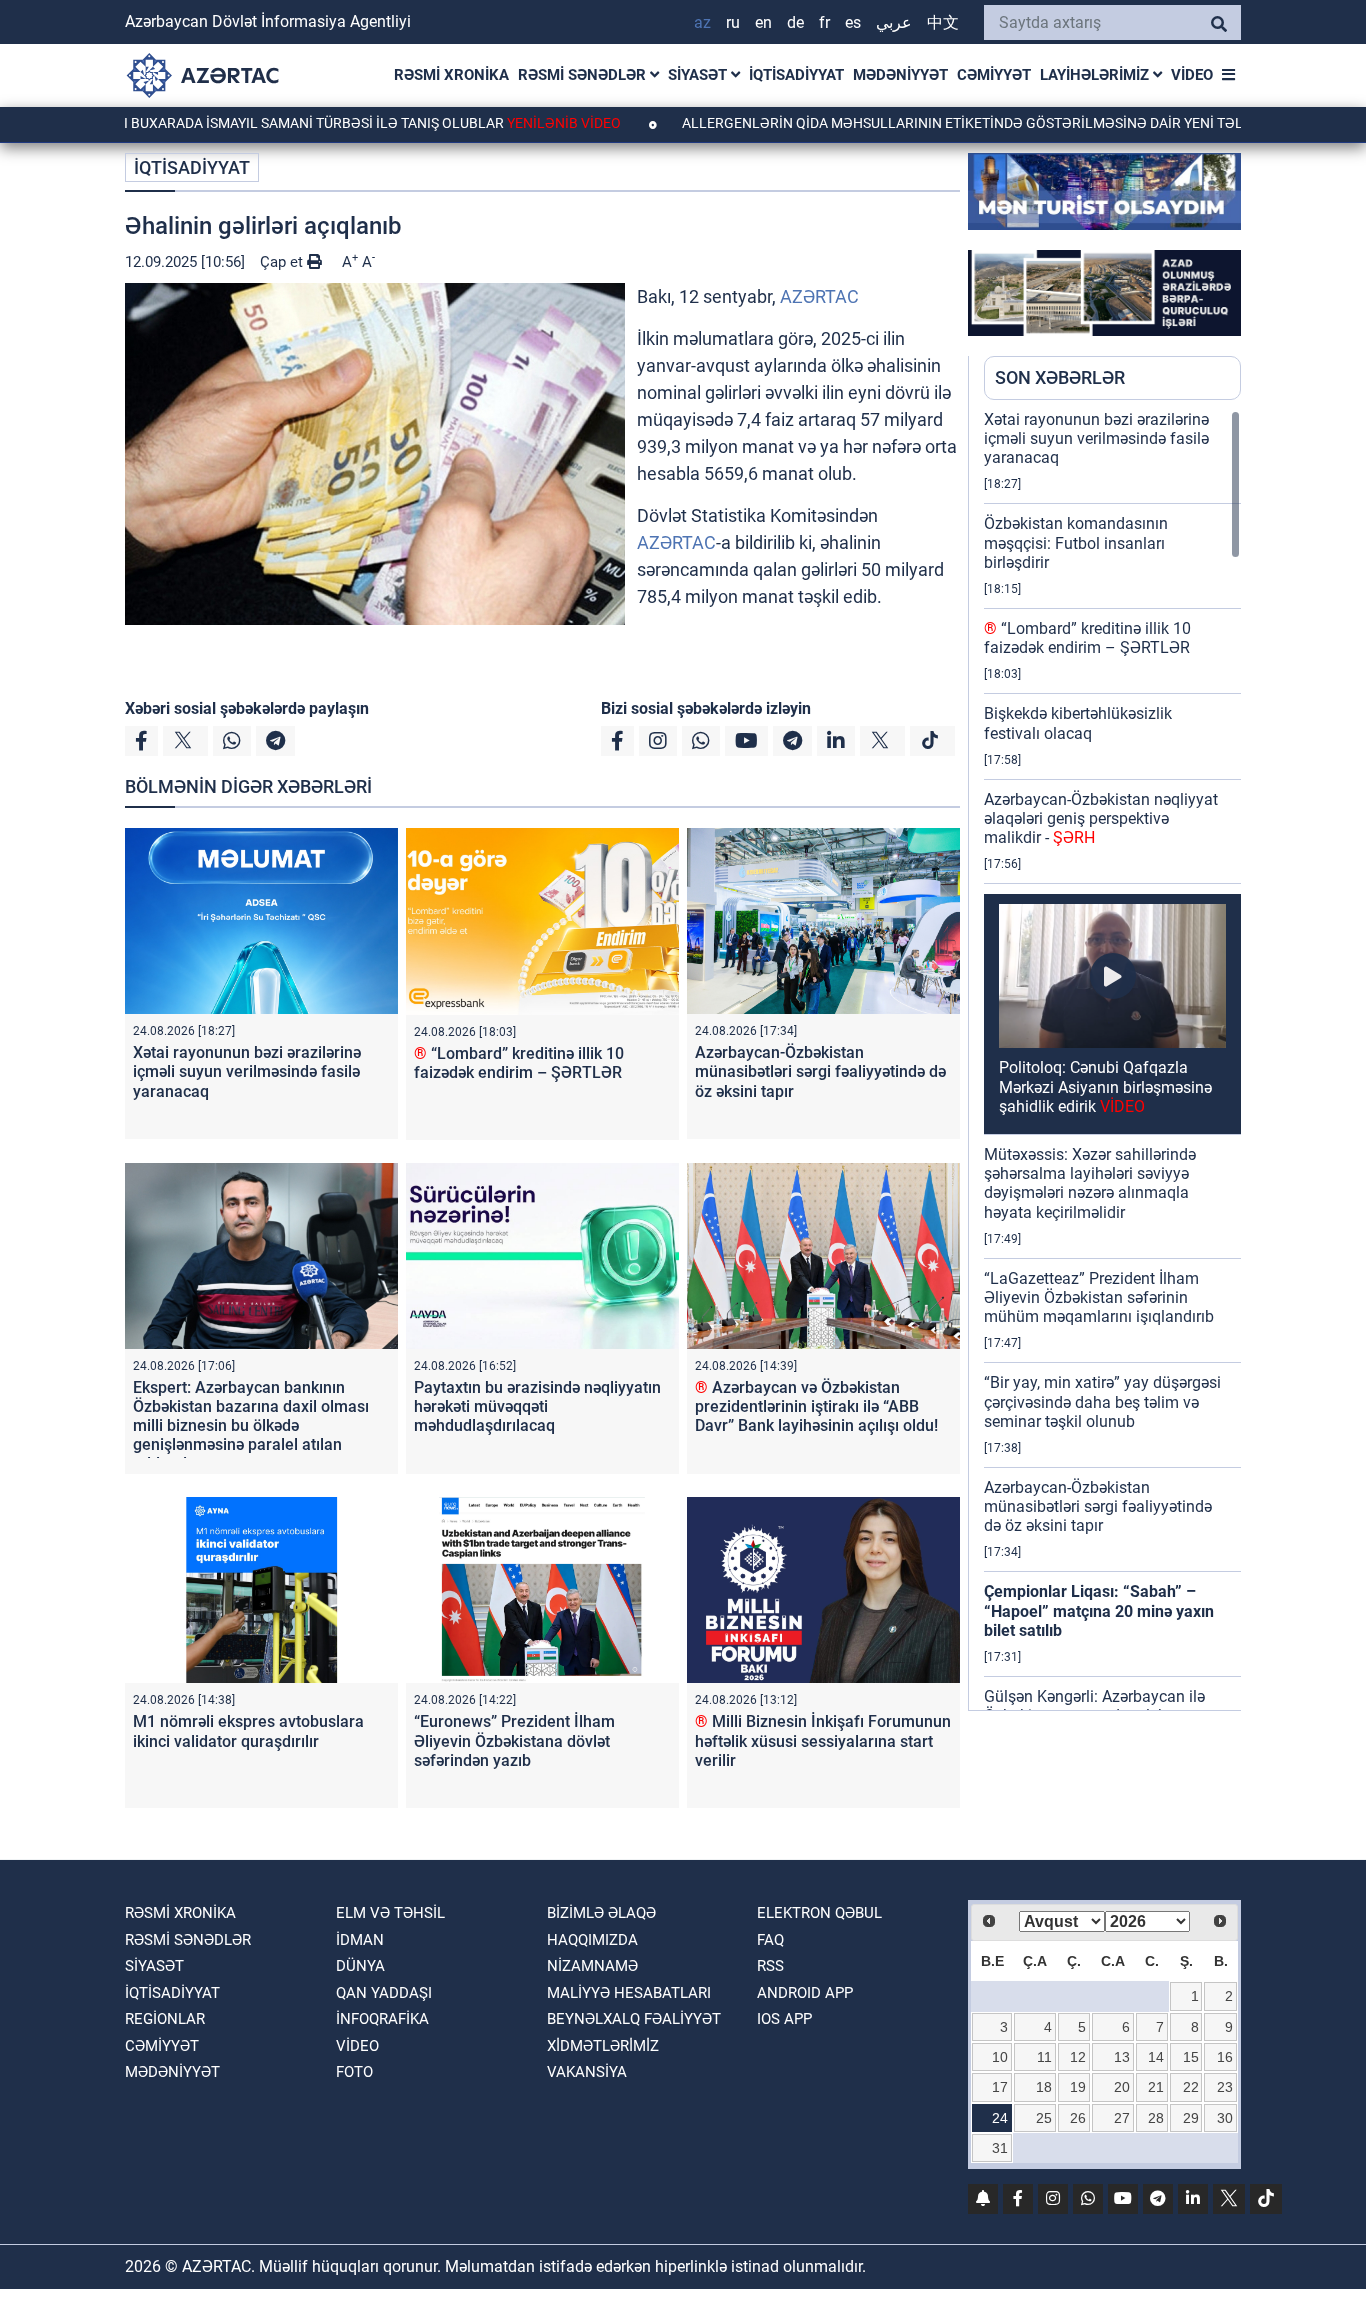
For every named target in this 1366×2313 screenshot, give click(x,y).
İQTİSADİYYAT (796, 75)
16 (1225, 2057)
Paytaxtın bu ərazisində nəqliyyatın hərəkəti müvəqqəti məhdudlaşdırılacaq (537, 1406)
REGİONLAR (165, 2019)
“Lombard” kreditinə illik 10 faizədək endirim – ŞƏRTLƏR (519, 1063)
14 (1156, 2057)
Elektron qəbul (819, 1913)
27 (1122, 2118)
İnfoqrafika (382, 2019)
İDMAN (360, 1940)
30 (1225, 2118)
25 (1044, 2118)
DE (795, 22)
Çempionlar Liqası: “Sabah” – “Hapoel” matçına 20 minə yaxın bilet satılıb (1099, 1610)
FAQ (770, 1940)
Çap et (283, 262)
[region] (1112, 1060)
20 (1122, 2087)
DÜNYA (360, 1966)
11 (1044, 2057)
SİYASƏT (699, 75)
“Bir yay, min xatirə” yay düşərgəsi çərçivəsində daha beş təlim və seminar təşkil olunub (1102, 1401)
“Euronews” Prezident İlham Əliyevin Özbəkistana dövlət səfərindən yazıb (514, 1740)
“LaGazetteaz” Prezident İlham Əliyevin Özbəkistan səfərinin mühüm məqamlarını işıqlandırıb (1099, 1297)
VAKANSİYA (587, 2072)
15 (1191, 2057)
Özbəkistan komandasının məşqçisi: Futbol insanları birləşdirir (1076, 542)
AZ (702, 22)
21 (1156, 2087)
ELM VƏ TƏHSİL (390, 1913)
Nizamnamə (592, 1966)
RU (733, 22)
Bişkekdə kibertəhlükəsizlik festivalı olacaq (1078, 723)
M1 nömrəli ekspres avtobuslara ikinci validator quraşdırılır (248, 1731)
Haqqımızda (592, 1940)
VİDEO (1192, 75)
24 (1000, 2118)
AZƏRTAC (819, 296)
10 (1000, 2057)
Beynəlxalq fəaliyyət (634, 2019)
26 (1078, 2118)
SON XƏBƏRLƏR (1060, 377)
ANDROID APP (805, 1993)
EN (763, 22)
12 (1078, 2057)
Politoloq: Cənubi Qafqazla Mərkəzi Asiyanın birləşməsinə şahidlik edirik (1105, 1086)
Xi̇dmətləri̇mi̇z (603, 2046)
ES (853, 22)
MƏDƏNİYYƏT (900, 75)
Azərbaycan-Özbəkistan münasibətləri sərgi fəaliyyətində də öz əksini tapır (820, 1071)
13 (1122, 2057)
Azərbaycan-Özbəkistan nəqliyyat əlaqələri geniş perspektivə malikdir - (1101, 818)
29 (1191, 2118)
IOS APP (784, 2019)
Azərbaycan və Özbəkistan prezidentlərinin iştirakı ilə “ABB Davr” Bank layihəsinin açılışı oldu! (816, 1406)
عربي (894, 22)
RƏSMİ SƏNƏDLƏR (584, 75)
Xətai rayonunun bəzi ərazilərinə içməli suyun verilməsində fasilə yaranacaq (247, 1071)
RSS (770, 1966)
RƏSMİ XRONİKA (451, 75)
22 (1191, 2087)
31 (1000, 2148)
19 (1078, 2087)
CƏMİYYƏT (994, 75)
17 (1000, 2087)
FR (824, 22)
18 (1044, 2087)
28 (1156, 2118)
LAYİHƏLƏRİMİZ (1096, 75)
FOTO (354, 2072)
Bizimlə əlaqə (601, 1913)
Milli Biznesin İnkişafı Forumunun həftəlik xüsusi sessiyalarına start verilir (823, 1740)
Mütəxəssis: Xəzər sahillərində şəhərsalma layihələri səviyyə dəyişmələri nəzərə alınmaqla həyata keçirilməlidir (1090, 1183)
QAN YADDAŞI (384, 1993)
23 (1225, 2087)
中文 (943, 22)
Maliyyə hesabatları (629, 1993)
